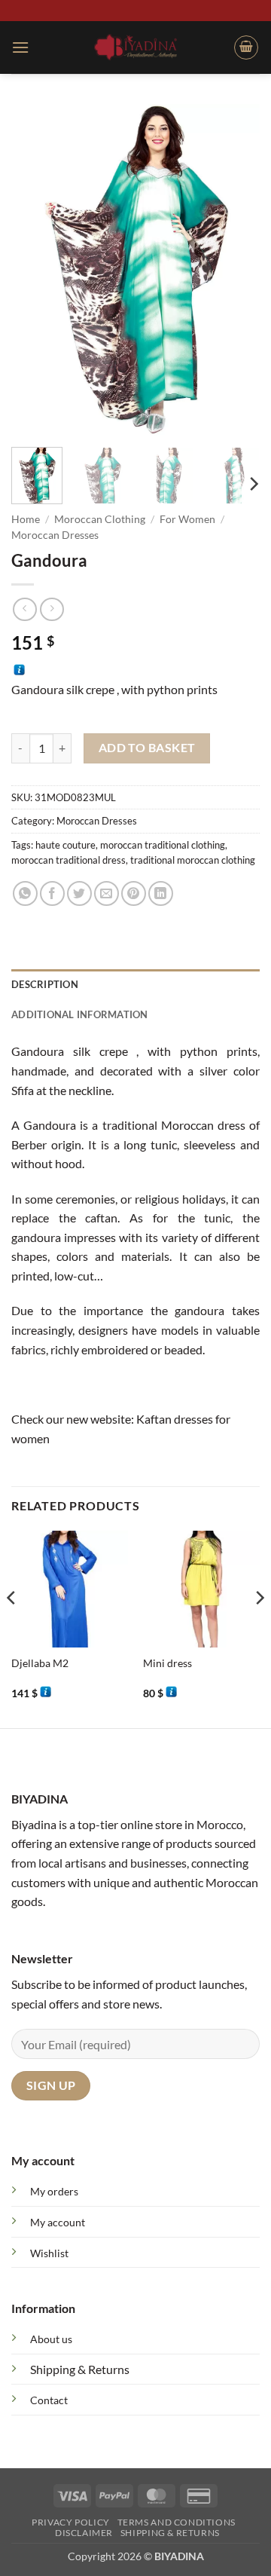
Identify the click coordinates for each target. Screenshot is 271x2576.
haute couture (65, 845)
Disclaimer (84, 2533)
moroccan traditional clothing (163, 845)
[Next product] (24, 609)
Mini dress (167, 1663)
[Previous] (35, 270)
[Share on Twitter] (79, 893)
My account (58, 2222)
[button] (20, 47)
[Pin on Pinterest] (134, 893)
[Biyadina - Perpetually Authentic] (136, 47)
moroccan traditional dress (69, 860)
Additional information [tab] (80, 1014)
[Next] (236, 270)
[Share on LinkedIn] (161, 893)
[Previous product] (52, 609)
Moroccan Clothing (100, 519)
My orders (54, 2191)
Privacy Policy (71, 2522)
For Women (187, 519)
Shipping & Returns (80, 2369)
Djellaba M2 (40, 1663)
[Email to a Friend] (107, 893)
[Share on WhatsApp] (25, 893)
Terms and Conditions (177, 2522)
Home (26, 519)
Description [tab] (45, 984)
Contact (49, 2400)
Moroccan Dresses (55, 535)
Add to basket (147, 748)
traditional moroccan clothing (193, 860)
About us (51, 2339)
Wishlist (49, 2253)
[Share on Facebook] (52, 893)
